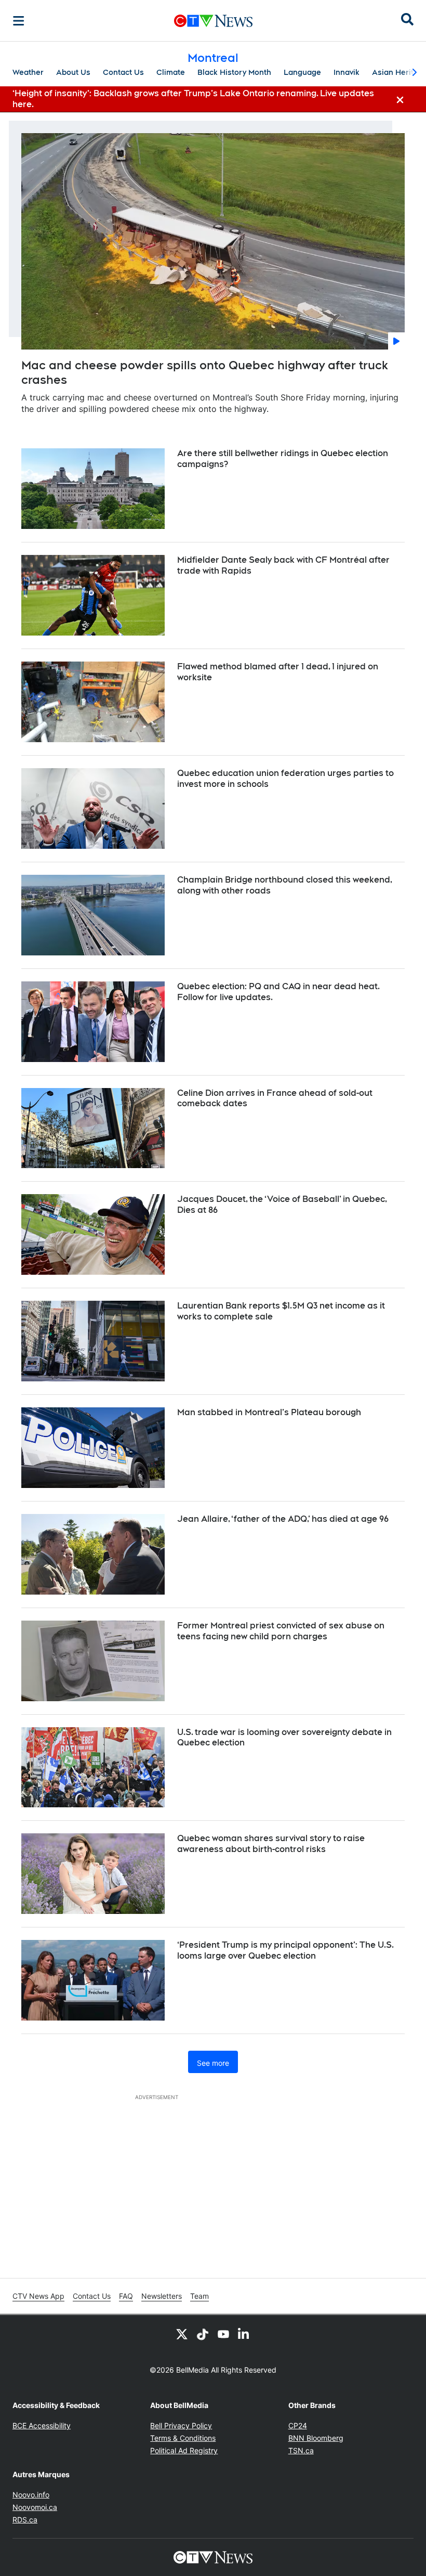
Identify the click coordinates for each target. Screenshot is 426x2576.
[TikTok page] (203, 2334)
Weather (28, 72)
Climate (171, 72)
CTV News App (38, 2296)
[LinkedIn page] (244, 2334)
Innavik (347, 72)
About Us (73, 72)
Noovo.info (31, 2495)
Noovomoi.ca (35, 2507)
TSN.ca (301, 2450)
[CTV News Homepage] (213, 21)
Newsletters (162, 2296)
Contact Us (123, 72)
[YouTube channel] (223, 2334)
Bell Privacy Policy (181, 2425)
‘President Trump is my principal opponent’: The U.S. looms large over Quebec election (285, 1950)
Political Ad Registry (184, 2450)
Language (302, 72)
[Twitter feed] (182, 2334)
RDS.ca (25, 2520)
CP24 (298, 2425)
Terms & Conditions (183, 2438)
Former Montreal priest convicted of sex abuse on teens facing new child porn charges (281, 1631)
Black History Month (234, 72)
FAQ (126, 2296)
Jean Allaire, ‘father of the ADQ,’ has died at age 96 (283, 1519)
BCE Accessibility (42, 2425)
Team (199, 2296)
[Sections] (19, 21)
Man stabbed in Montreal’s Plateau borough (269, 1412)
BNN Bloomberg (316, 2438)
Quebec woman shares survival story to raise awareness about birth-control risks (271, 1844)
